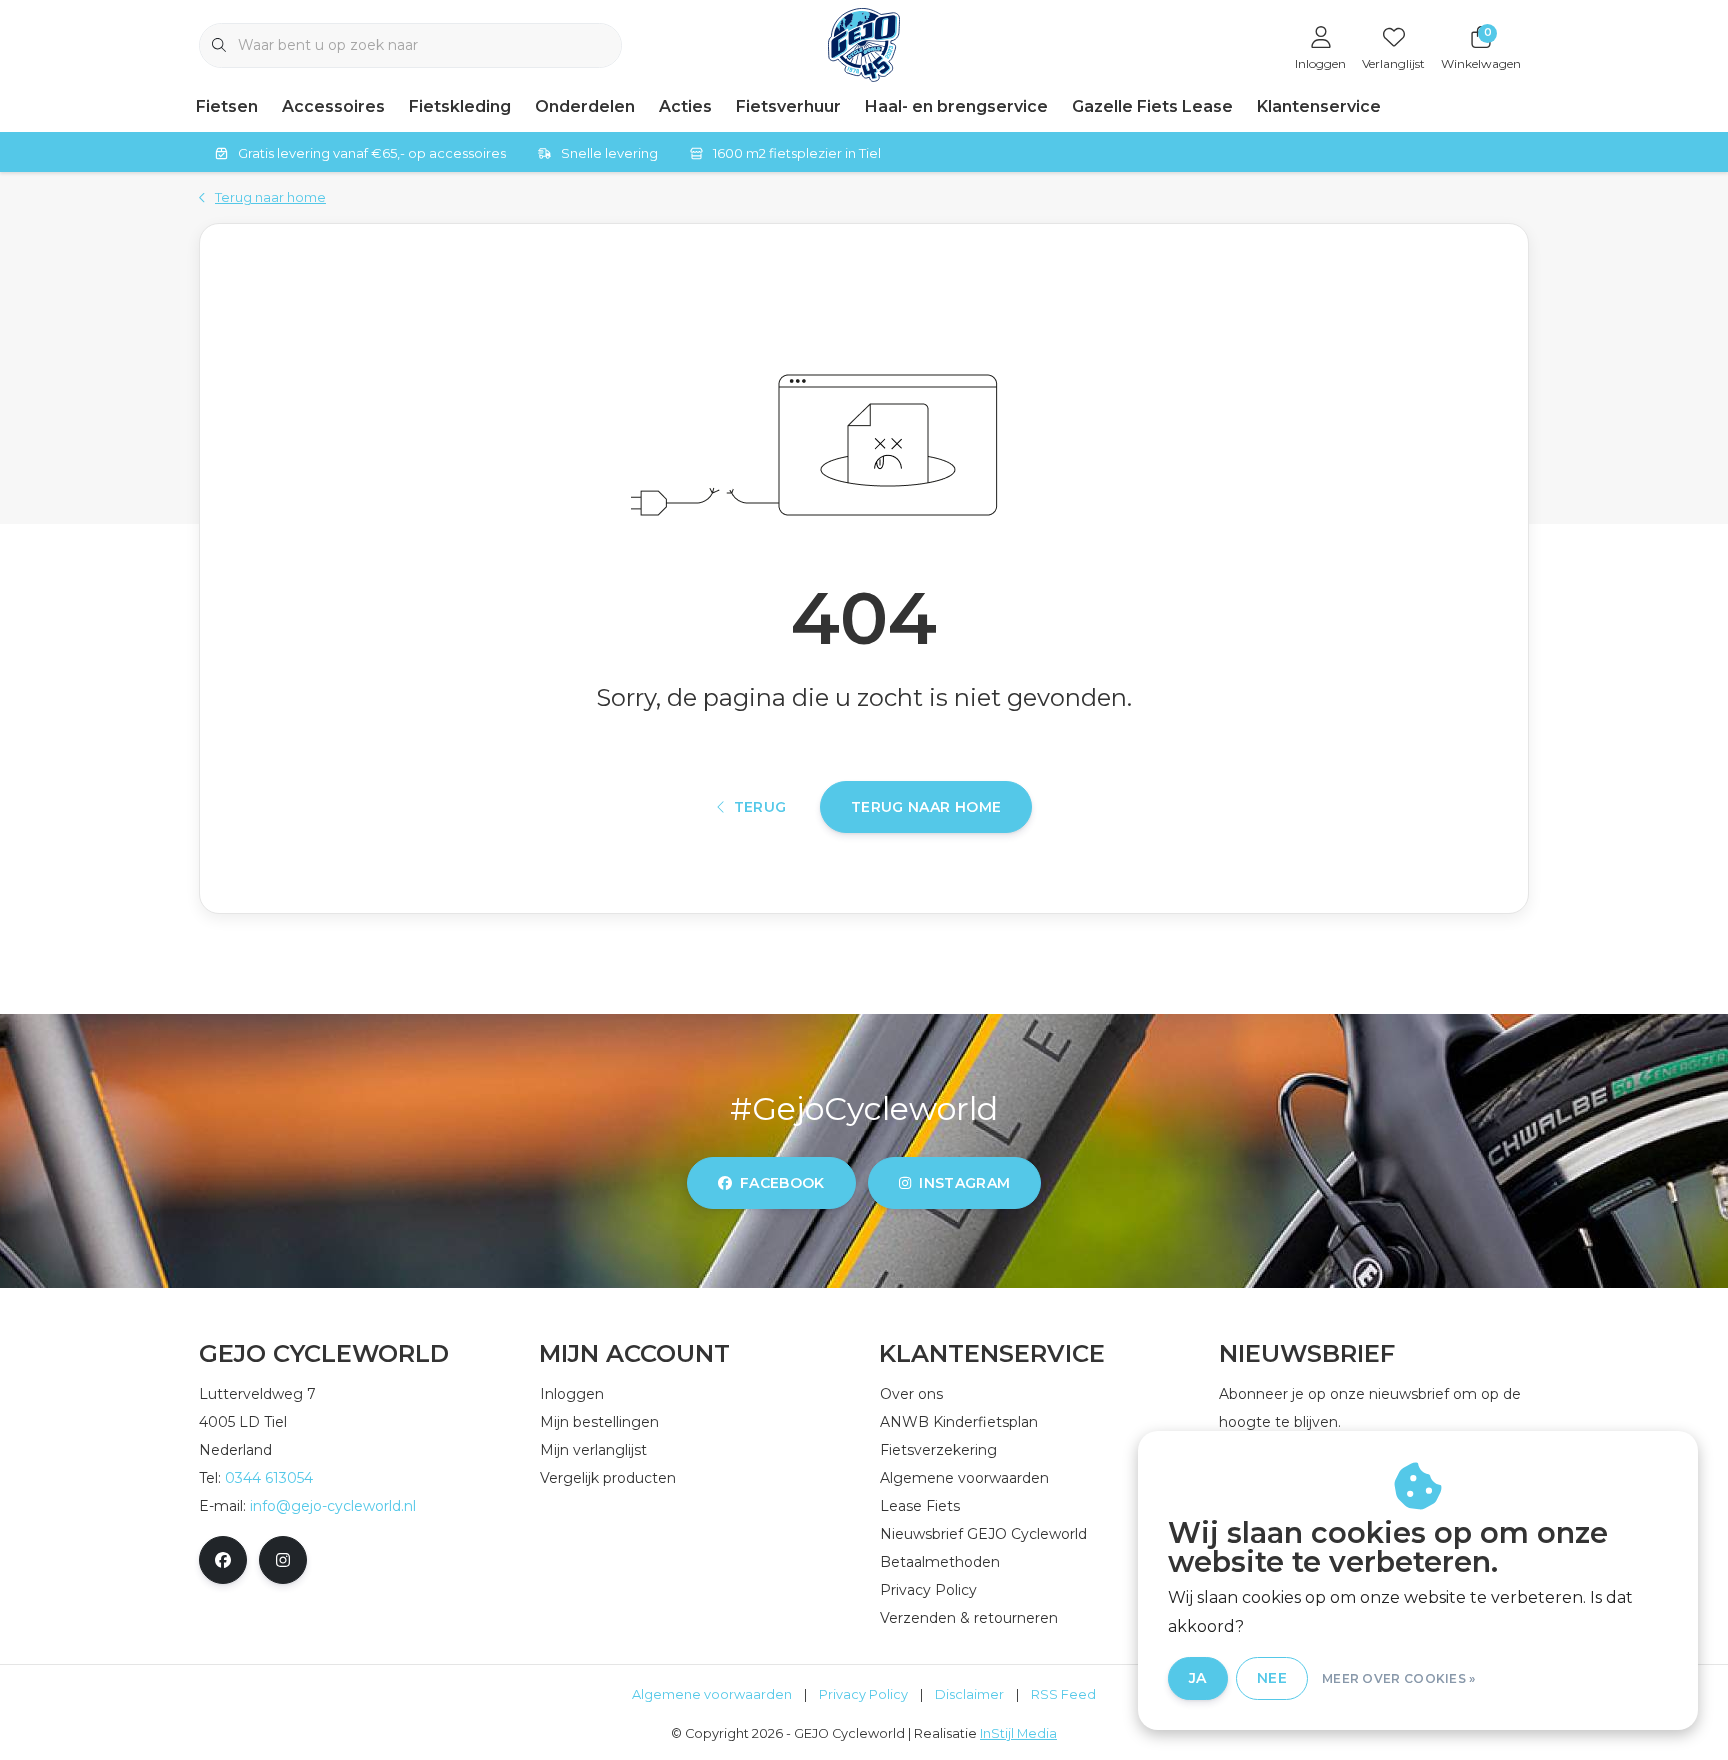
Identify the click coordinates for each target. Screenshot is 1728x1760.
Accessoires (333, 106)
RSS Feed (1063, 1694)
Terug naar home (926, 807)
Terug (760, 807)
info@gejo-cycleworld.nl (333, 1506)
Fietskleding (460, 106)
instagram (964, 1183)
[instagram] (283, 1560)
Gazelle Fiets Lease (1152, 106)
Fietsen (227, 106)
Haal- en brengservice (956, 106)
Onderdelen (585, 106)
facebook (782, 1183)
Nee (1272, 1678)
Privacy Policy (863, 1694)
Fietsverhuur (788, 106)
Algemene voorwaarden (712, 1694)
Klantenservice (1319, 106)
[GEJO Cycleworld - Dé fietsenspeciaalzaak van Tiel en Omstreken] (864, 43)
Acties (685, 106)
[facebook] (223, 1560)
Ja (1198, 1678)
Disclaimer (969, 1694)
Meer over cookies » (1399, 1678)
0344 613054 (269, 1478)
